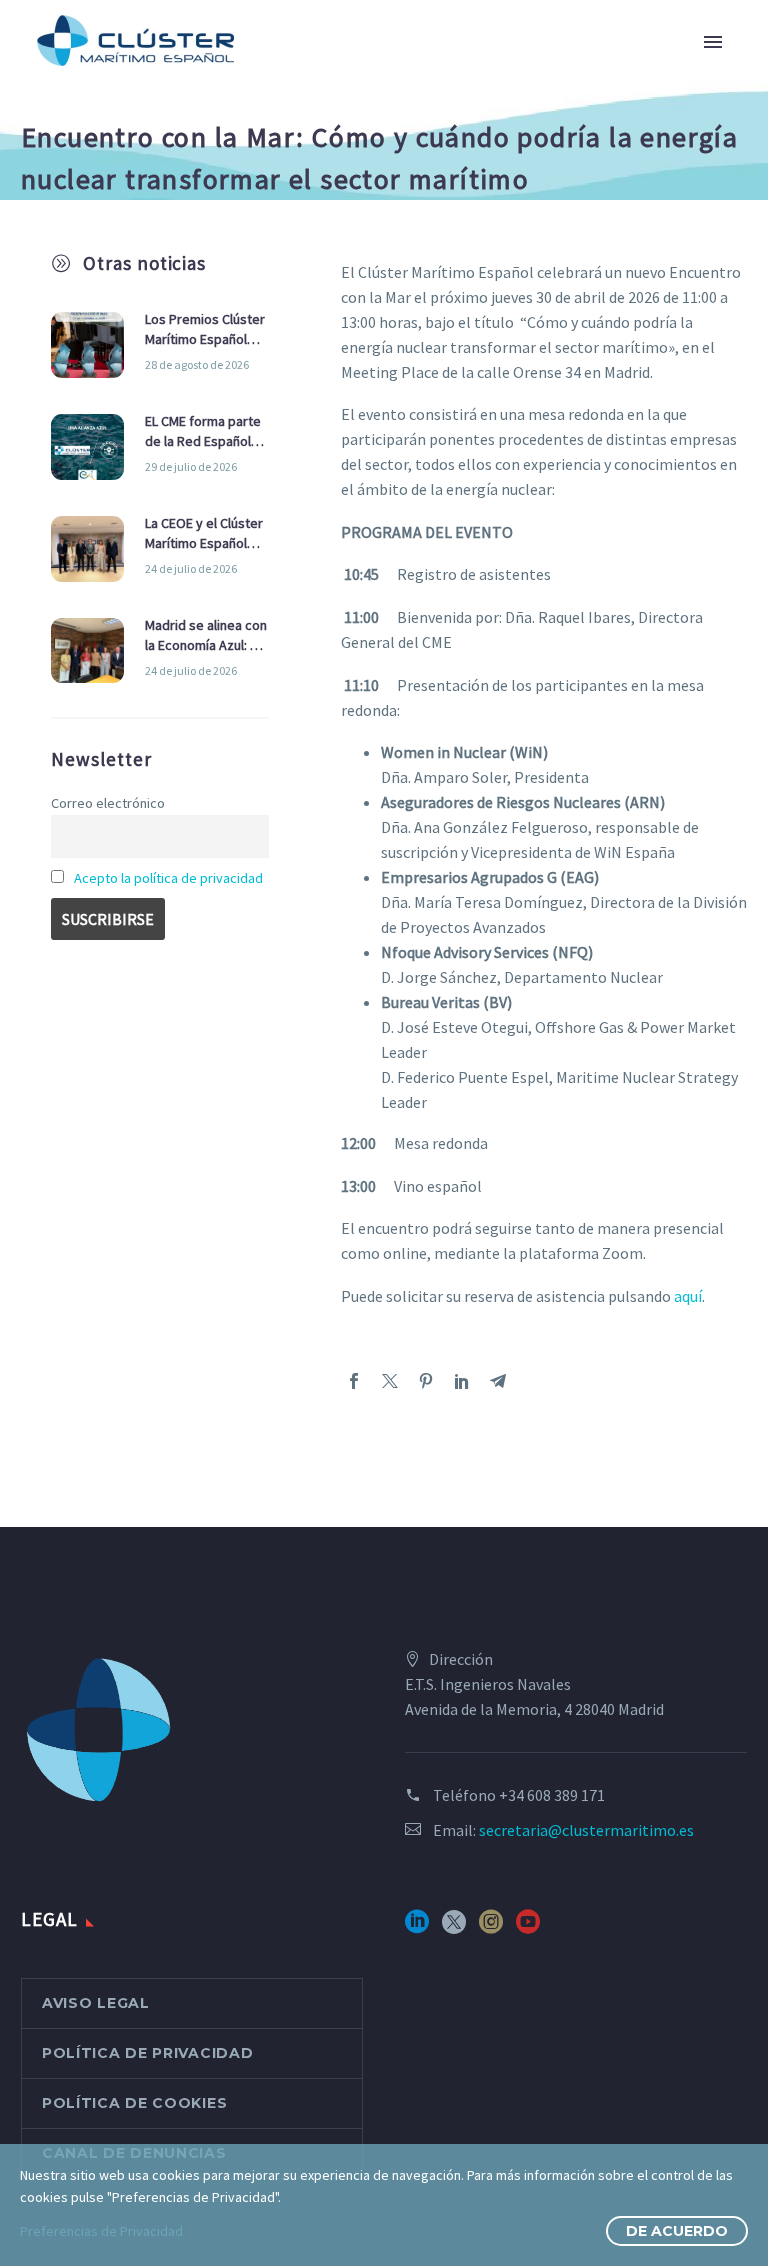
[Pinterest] (426, 1381)
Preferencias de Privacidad (101, 2231)
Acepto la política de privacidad (168, 878)
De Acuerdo (677, 2231)
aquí (688, 1296)
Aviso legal (96, 2003)
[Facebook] (354, 1381)
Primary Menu (713, 42)
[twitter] (454, 1928)
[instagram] (491, 1928)
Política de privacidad (147, 2053)
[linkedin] (417, 1928)
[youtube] (528, 1928)
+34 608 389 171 (552, 1795)
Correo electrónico (108, 803)
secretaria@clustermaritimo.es (586, 1830)
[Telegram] (498, 1381)
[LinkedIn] (462, 1381)
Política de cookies (134, 2103)
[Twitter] (390, 1381)
